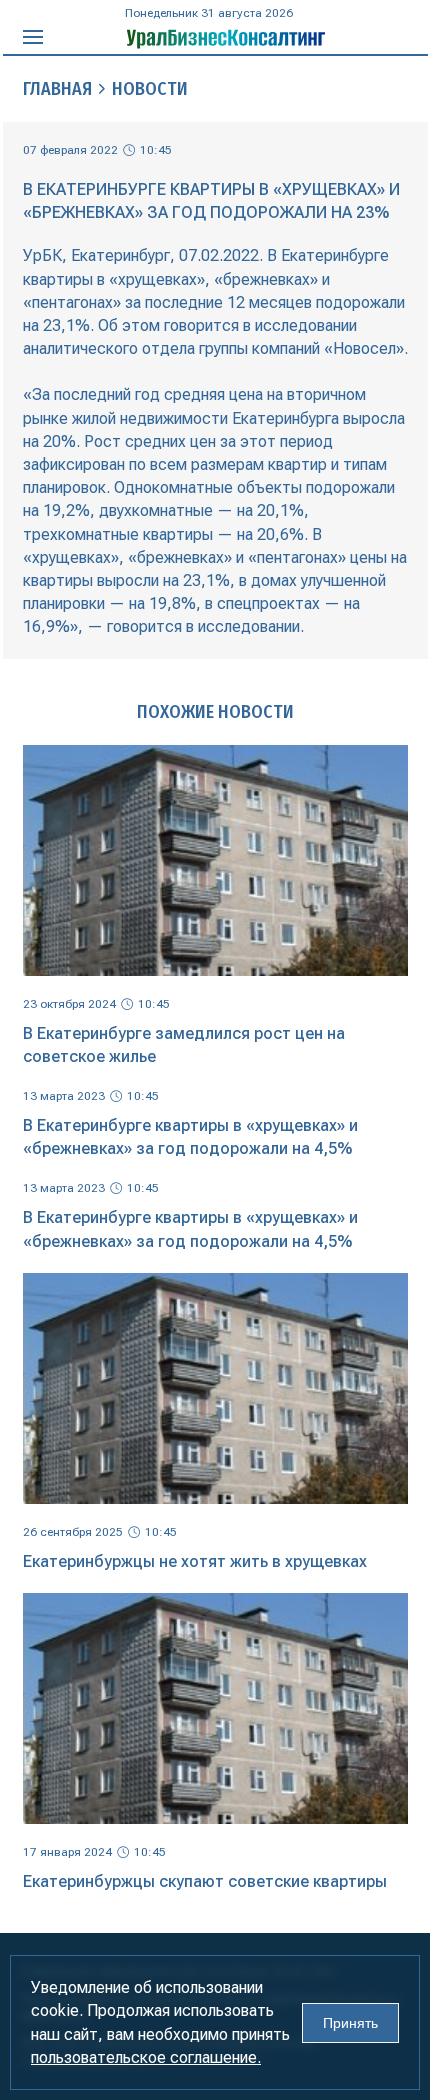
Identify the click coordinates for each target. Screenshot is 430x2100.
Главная (57, 89)
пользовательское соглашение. (146, 2057)
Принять (350, 2023)
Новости (150, 89)
